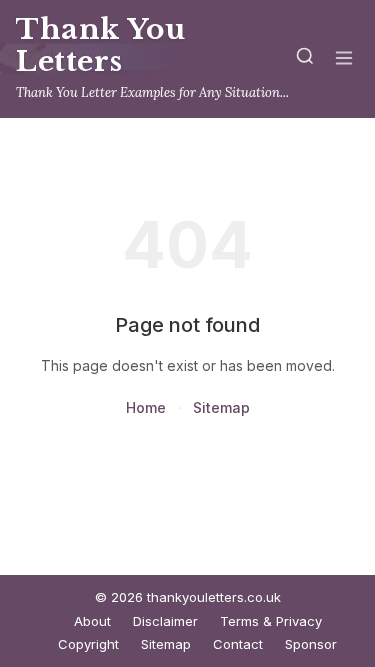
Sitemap (221, 407)
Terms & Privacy (271, 621)
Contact (238, 644)
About (92, 621)
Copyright (88, 644)
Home (146, 407)
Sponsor (311, 644)
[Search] (305, 59)
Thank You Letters (101, 45)
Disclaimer (165, 621)
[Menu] (344, 59)
